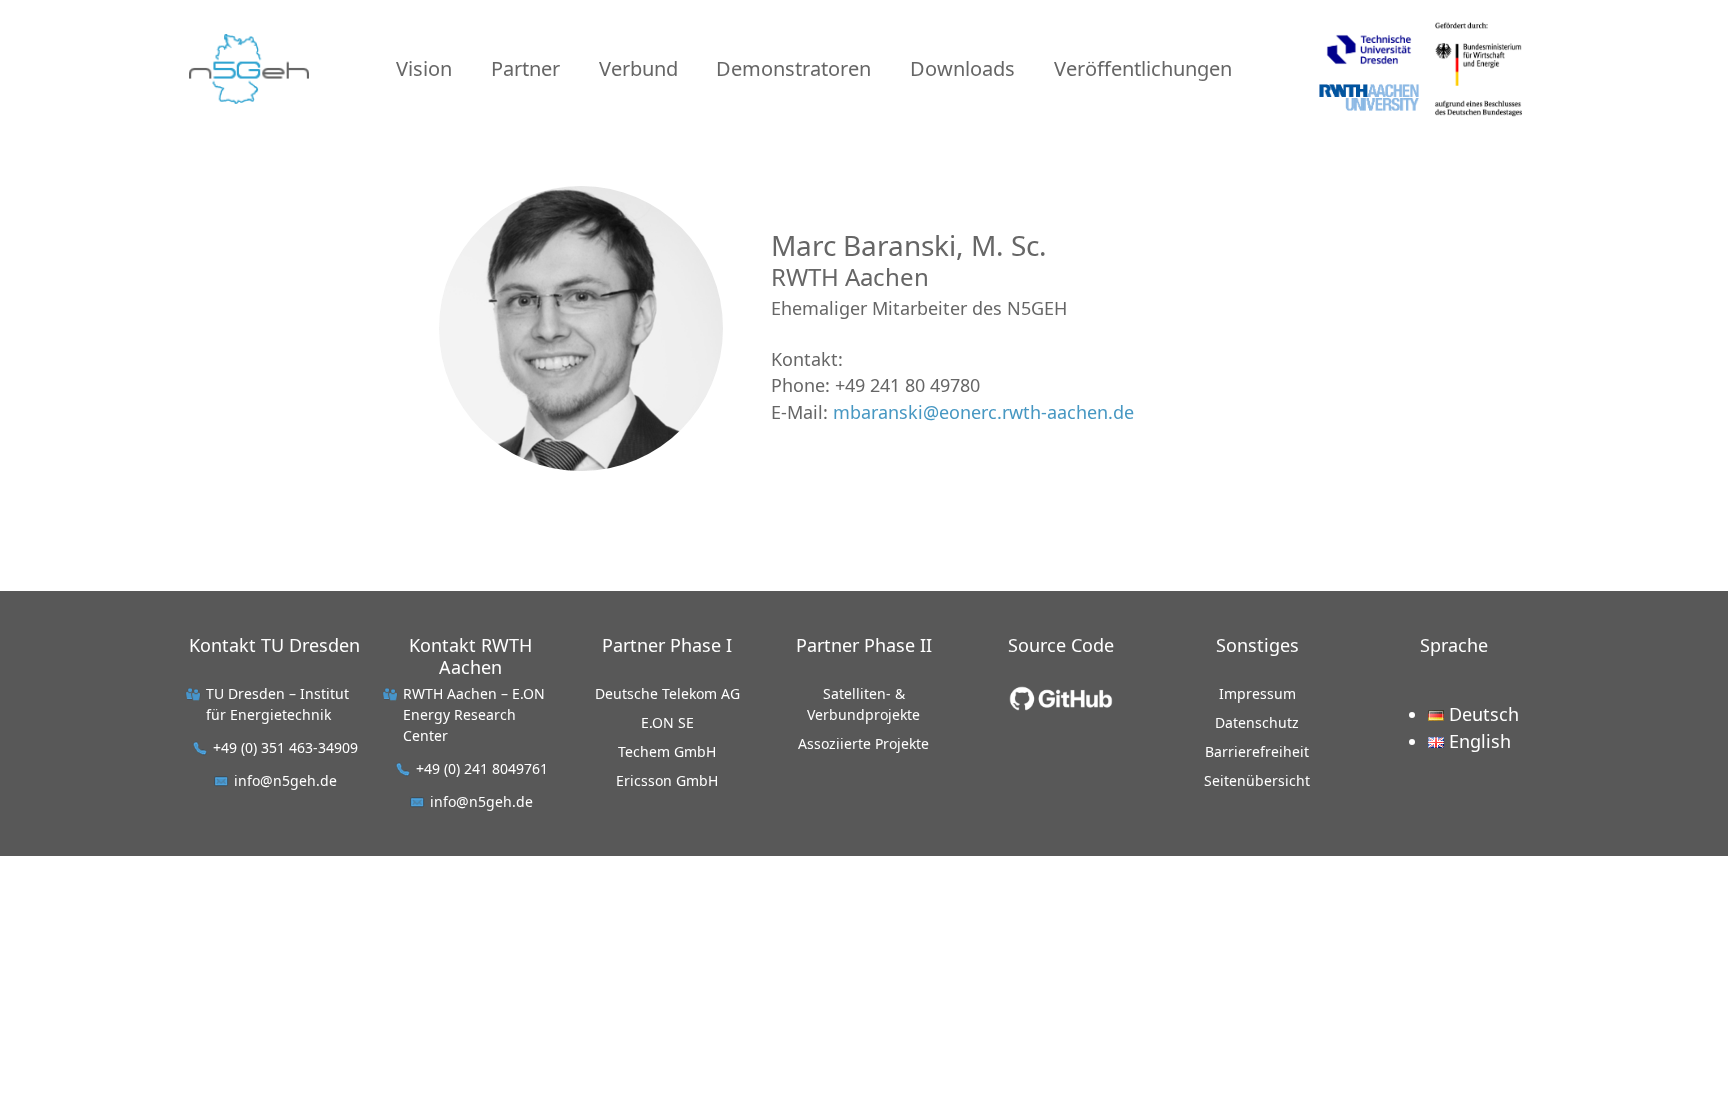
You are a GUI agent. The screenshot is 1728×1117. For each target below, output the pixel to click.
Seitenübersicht (1257, 780)
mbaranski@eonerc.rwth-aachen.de (983, 412)
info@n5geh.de (285, 780)
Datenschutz (1257, 722)
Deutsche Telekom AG (667, 693)
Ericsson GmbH (667, 780)
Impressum (1257, 693)
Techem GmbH (667, 751)
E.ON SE (667, 722)
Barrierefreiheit (1257, 751)
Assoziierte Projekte (863, 743)
